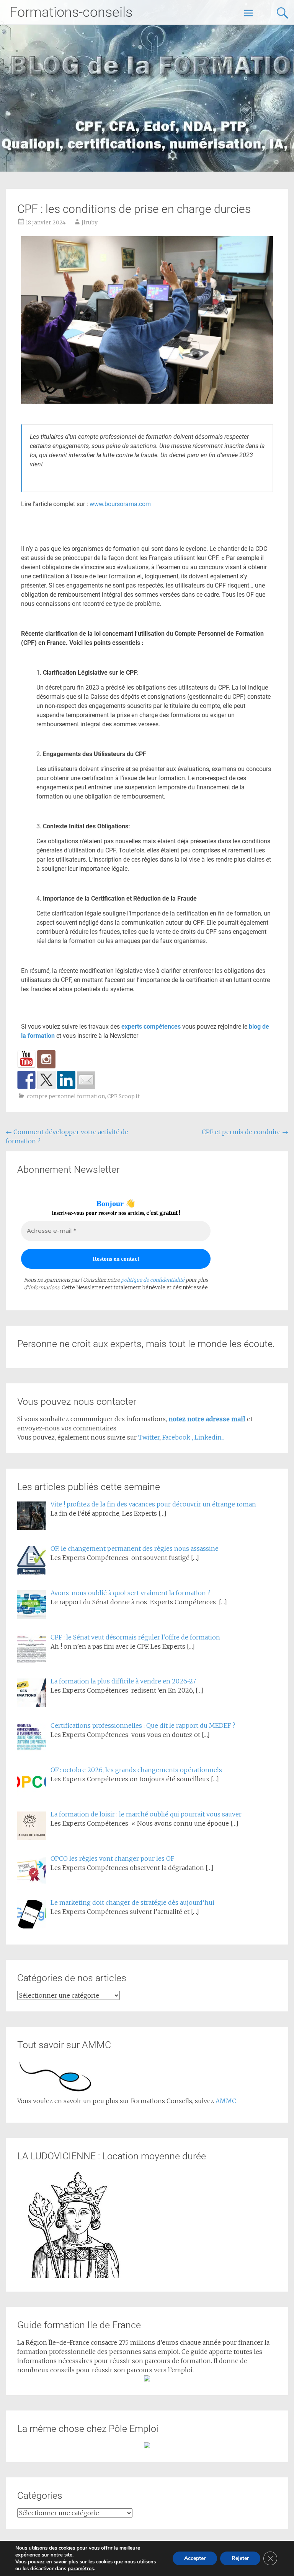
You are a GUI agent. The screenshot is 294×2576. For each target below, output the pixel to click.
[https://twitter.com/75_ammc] (46, 1080)
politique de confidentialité (153, 1280)
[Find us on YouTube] (26, 1059)
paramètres (81, 2569)
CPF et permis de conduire (245, 1132)
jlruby (90, 222)
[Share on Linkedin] (66, 1080)
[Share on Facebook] (26, 1080)
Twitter (149, 1437)
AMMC (226, 2101)
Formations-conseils (71, 12)
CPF (112, 1096)
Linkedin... (209, 1437)
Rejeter (240, 2558)
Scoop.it (129, 1096)
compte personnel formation (66, 1096)
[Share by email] (86, 1080)
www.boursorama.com (120, 504)
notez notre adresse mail (208, 1419)
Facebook (177, 1437)
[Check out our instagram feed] (46, 1059)
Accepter (195, 2558)
